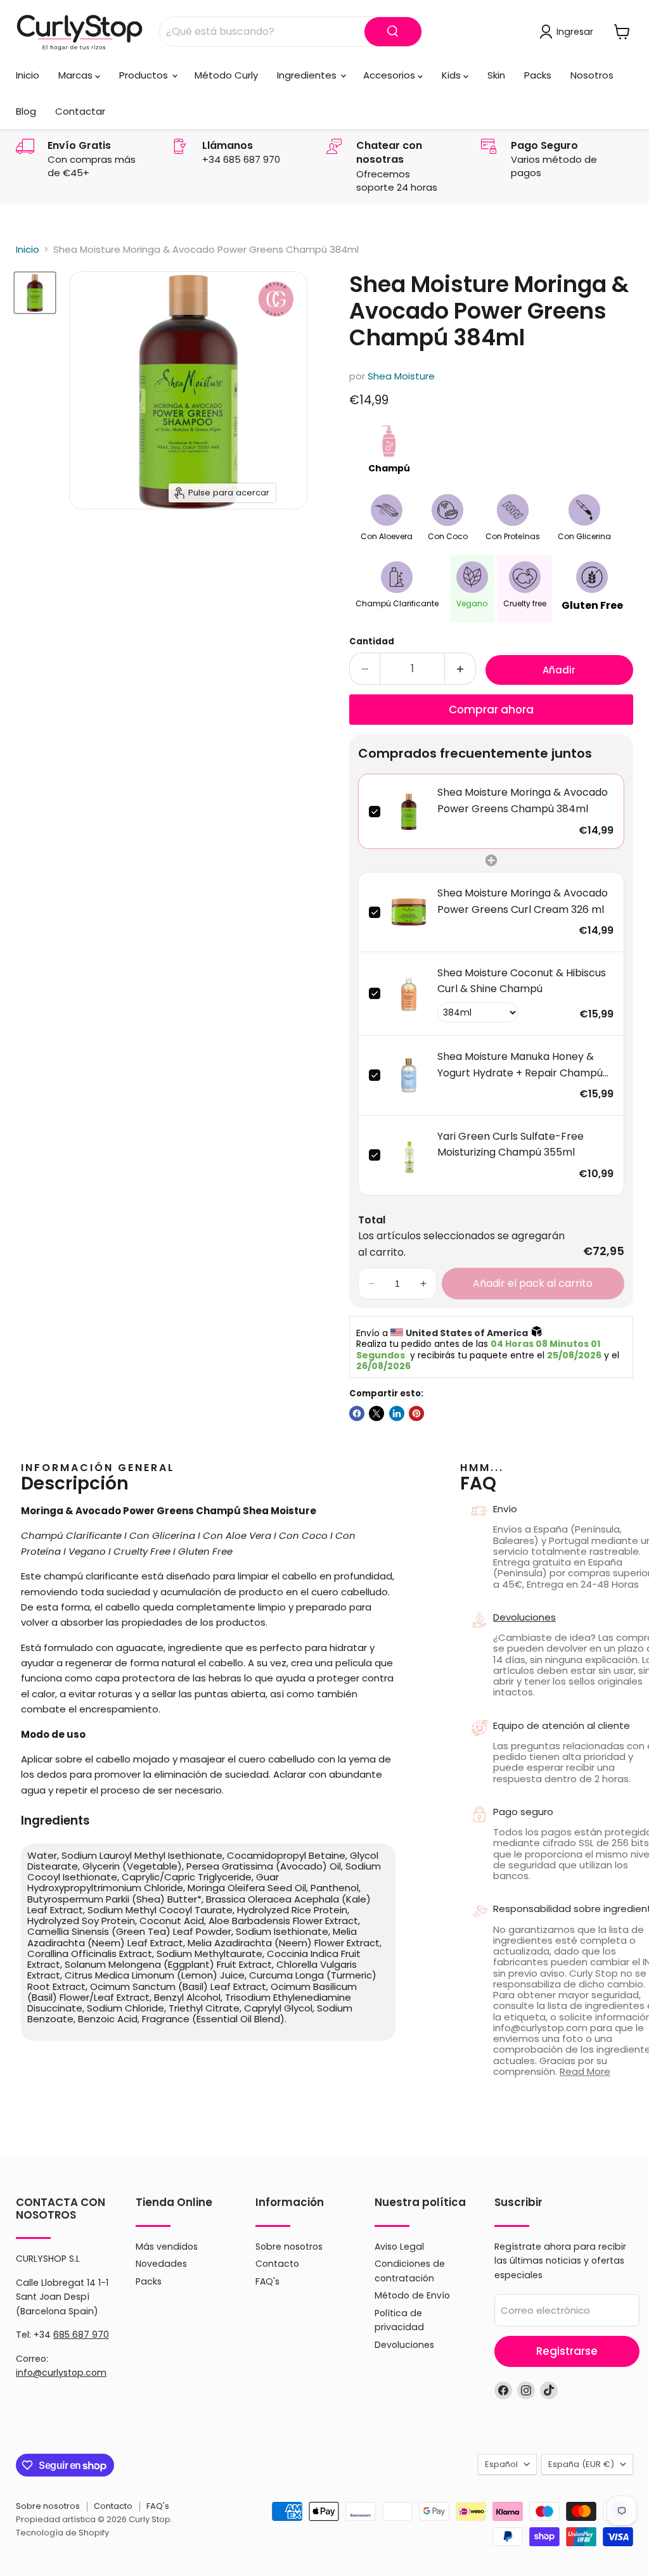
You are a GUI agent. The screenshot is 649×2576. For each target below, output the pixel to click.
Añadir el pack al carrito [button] (533, 1283)
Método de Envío (412, 2295)
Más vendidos (167, 2247)
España (581, 2464)
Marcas (77, 75)
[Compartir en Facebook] (357, 1413)
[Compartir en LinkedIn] (397, 1413)
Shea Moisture (401, 376)
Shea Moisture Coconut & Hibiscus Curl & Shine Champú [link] (522, 981)
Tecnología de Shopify (62, 2533)
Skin (496, 75)
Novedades (161, 2264)
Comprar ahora (491, 710)
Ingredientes (308, 75)
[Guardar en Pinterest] (416, 1413)
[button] (371, 1284)
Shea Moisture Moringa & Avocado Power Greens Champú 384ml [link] (523, 800)
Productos (145, 75)
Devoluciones (404, 2345)
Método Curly (226, 75)
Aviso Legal (399, 2247)
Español (501, 2464)
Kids (453, 75)
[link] (409, 811)
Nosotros (592, 75)
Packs (538, 75)
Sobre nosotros (289, 2247)
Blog (26, 111)
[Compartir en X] (376, 1413)
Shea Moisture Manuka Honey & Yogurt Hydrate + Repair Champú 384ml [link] (520, 1065)
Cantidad (372, 641)
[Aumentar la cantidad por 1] (460, 669)
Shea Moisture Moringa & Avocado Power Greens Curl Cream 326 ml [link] (523, 901)
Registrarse (567, 2351)
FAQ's (267, 2281)
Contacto (277, 2264)
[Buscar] (393, 32)
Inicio (28, 75)
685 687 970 (81, 2335)
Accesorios (390, 75)
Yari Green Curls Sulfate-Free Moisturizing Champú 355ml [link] (511, 1145)
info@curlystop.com (61, 2373)
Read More (585, 2071)
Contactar (80, 111)
